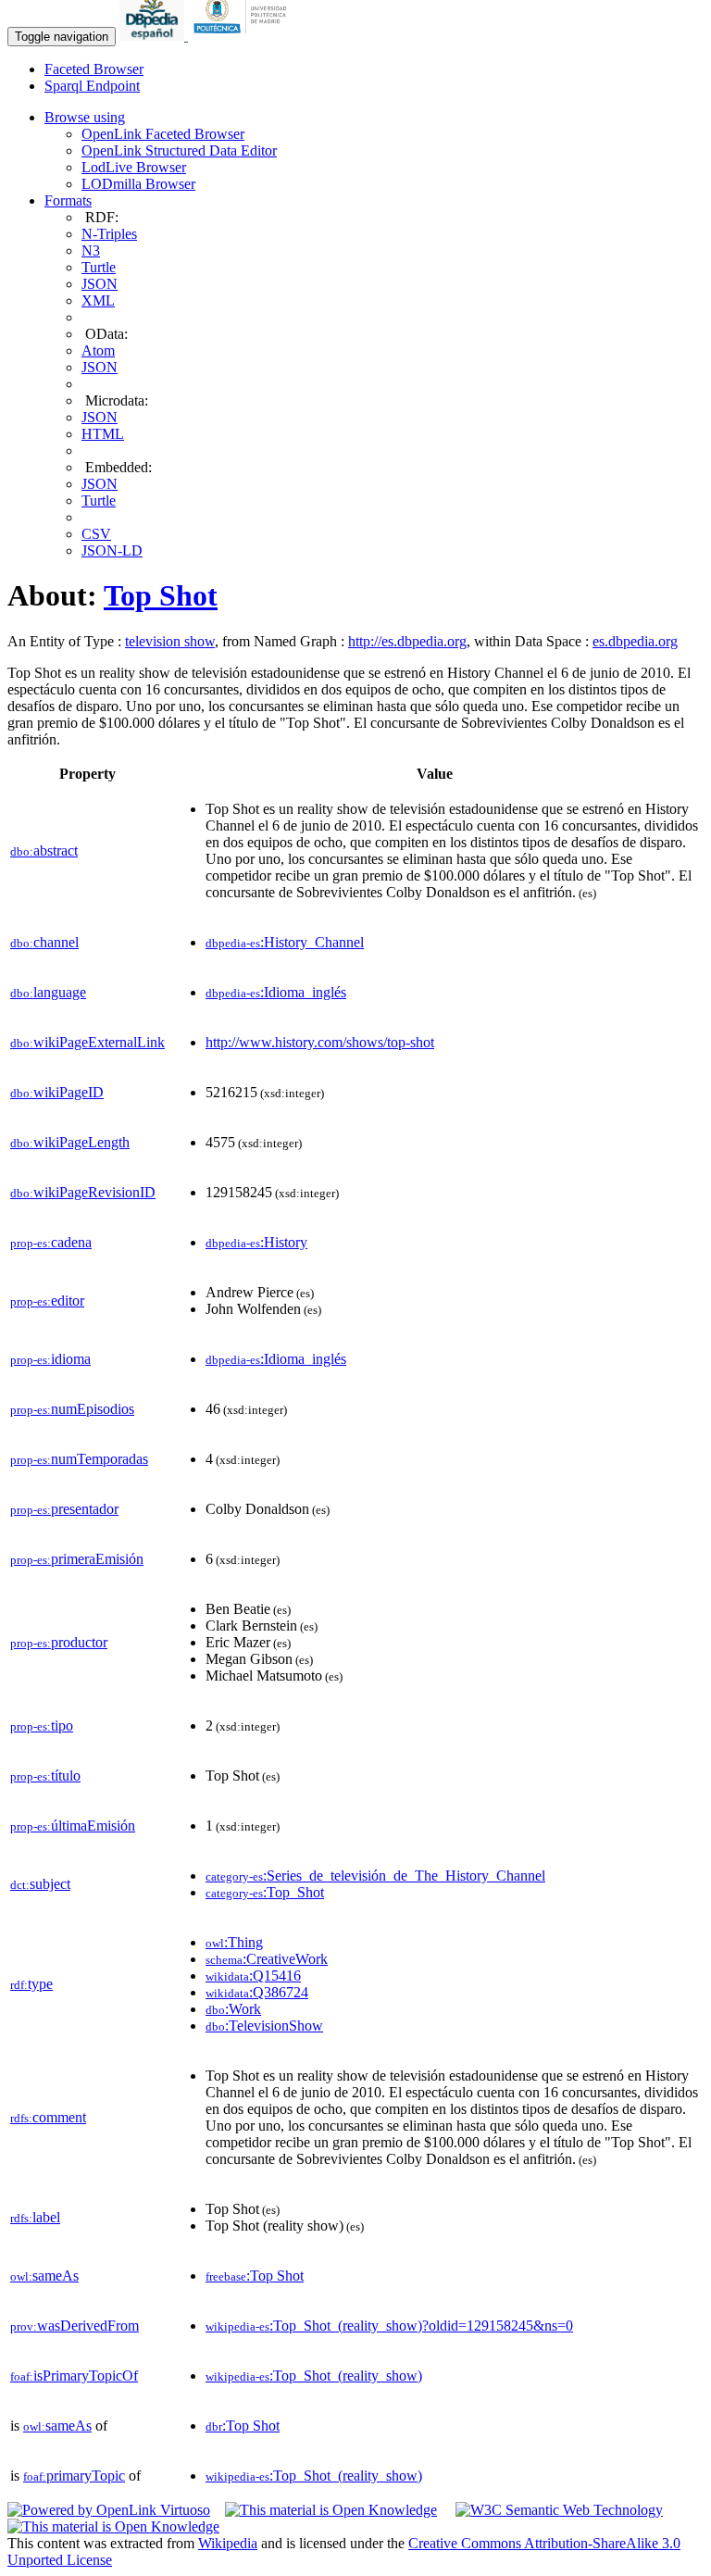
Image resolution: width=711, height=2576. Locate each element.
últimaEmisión (73, 1826)
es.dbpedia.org (635, 641)
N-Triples (109, 234)
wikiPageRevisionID (83, 1192)
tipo (42, 1726)
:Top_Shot (265, 1892)
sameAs (44, 2276)
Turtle (99, 267)
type (31, 1984)
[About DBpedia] (154, 36)
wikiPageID (57, 1092)
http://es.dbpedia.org (407, 641)
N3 (91, 250)
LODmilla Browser (138, 184)
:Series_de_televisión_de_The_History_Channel (375, 1876)
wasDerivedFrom (75, 2326)
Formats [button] (68, 200)
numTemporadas (79, 1459)
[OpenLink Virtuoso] (109, 2510)
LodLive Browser (134, 167)
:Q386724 (257, 1992)
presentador (64, 1509)
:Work (233, 2009)
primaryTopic (74, 2476)
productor (59, 1642)
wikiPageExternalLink (87, 1042)
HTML (103, 434)
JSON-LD (112, 550)
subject (40, 1884)
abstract (44, 850)
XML (98, 300)
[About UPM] (243, 36)
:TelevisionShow (264, 2026)
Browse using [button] (85, 117)
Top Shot (161, 595)
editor (47, 1301)
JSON (100, 284)
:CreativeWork (267, 1959)
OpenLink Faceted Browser (163, 134)
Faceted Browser (94, 69)
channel (44, 942)
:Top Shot (255, 2276)
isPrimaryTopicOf (74, 2376)
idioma (50, 1359)
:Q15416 (253, 1976)
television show (170, 641)
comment (48, 2117)
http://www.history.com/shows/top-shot (320, 1042)
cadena (51, 1242)
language (48, 992)
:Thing (234, 1942)
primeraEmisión (77, 1559)
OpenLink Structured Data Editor (179, 150)
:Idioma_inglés (276, 992)
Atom (98, 350)
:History (256, 1242)
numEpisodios (72, 1409)
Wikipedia (228, 2543)
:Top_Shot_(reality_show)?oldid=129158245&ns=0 (389, 2326)
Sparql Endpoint (92, 86)
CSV (96, 534)
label (35, 2217)
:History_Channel (285, 942)
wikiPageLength (70, 1142)
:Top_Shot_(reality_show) (314, 2376)
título (45, 1776)
